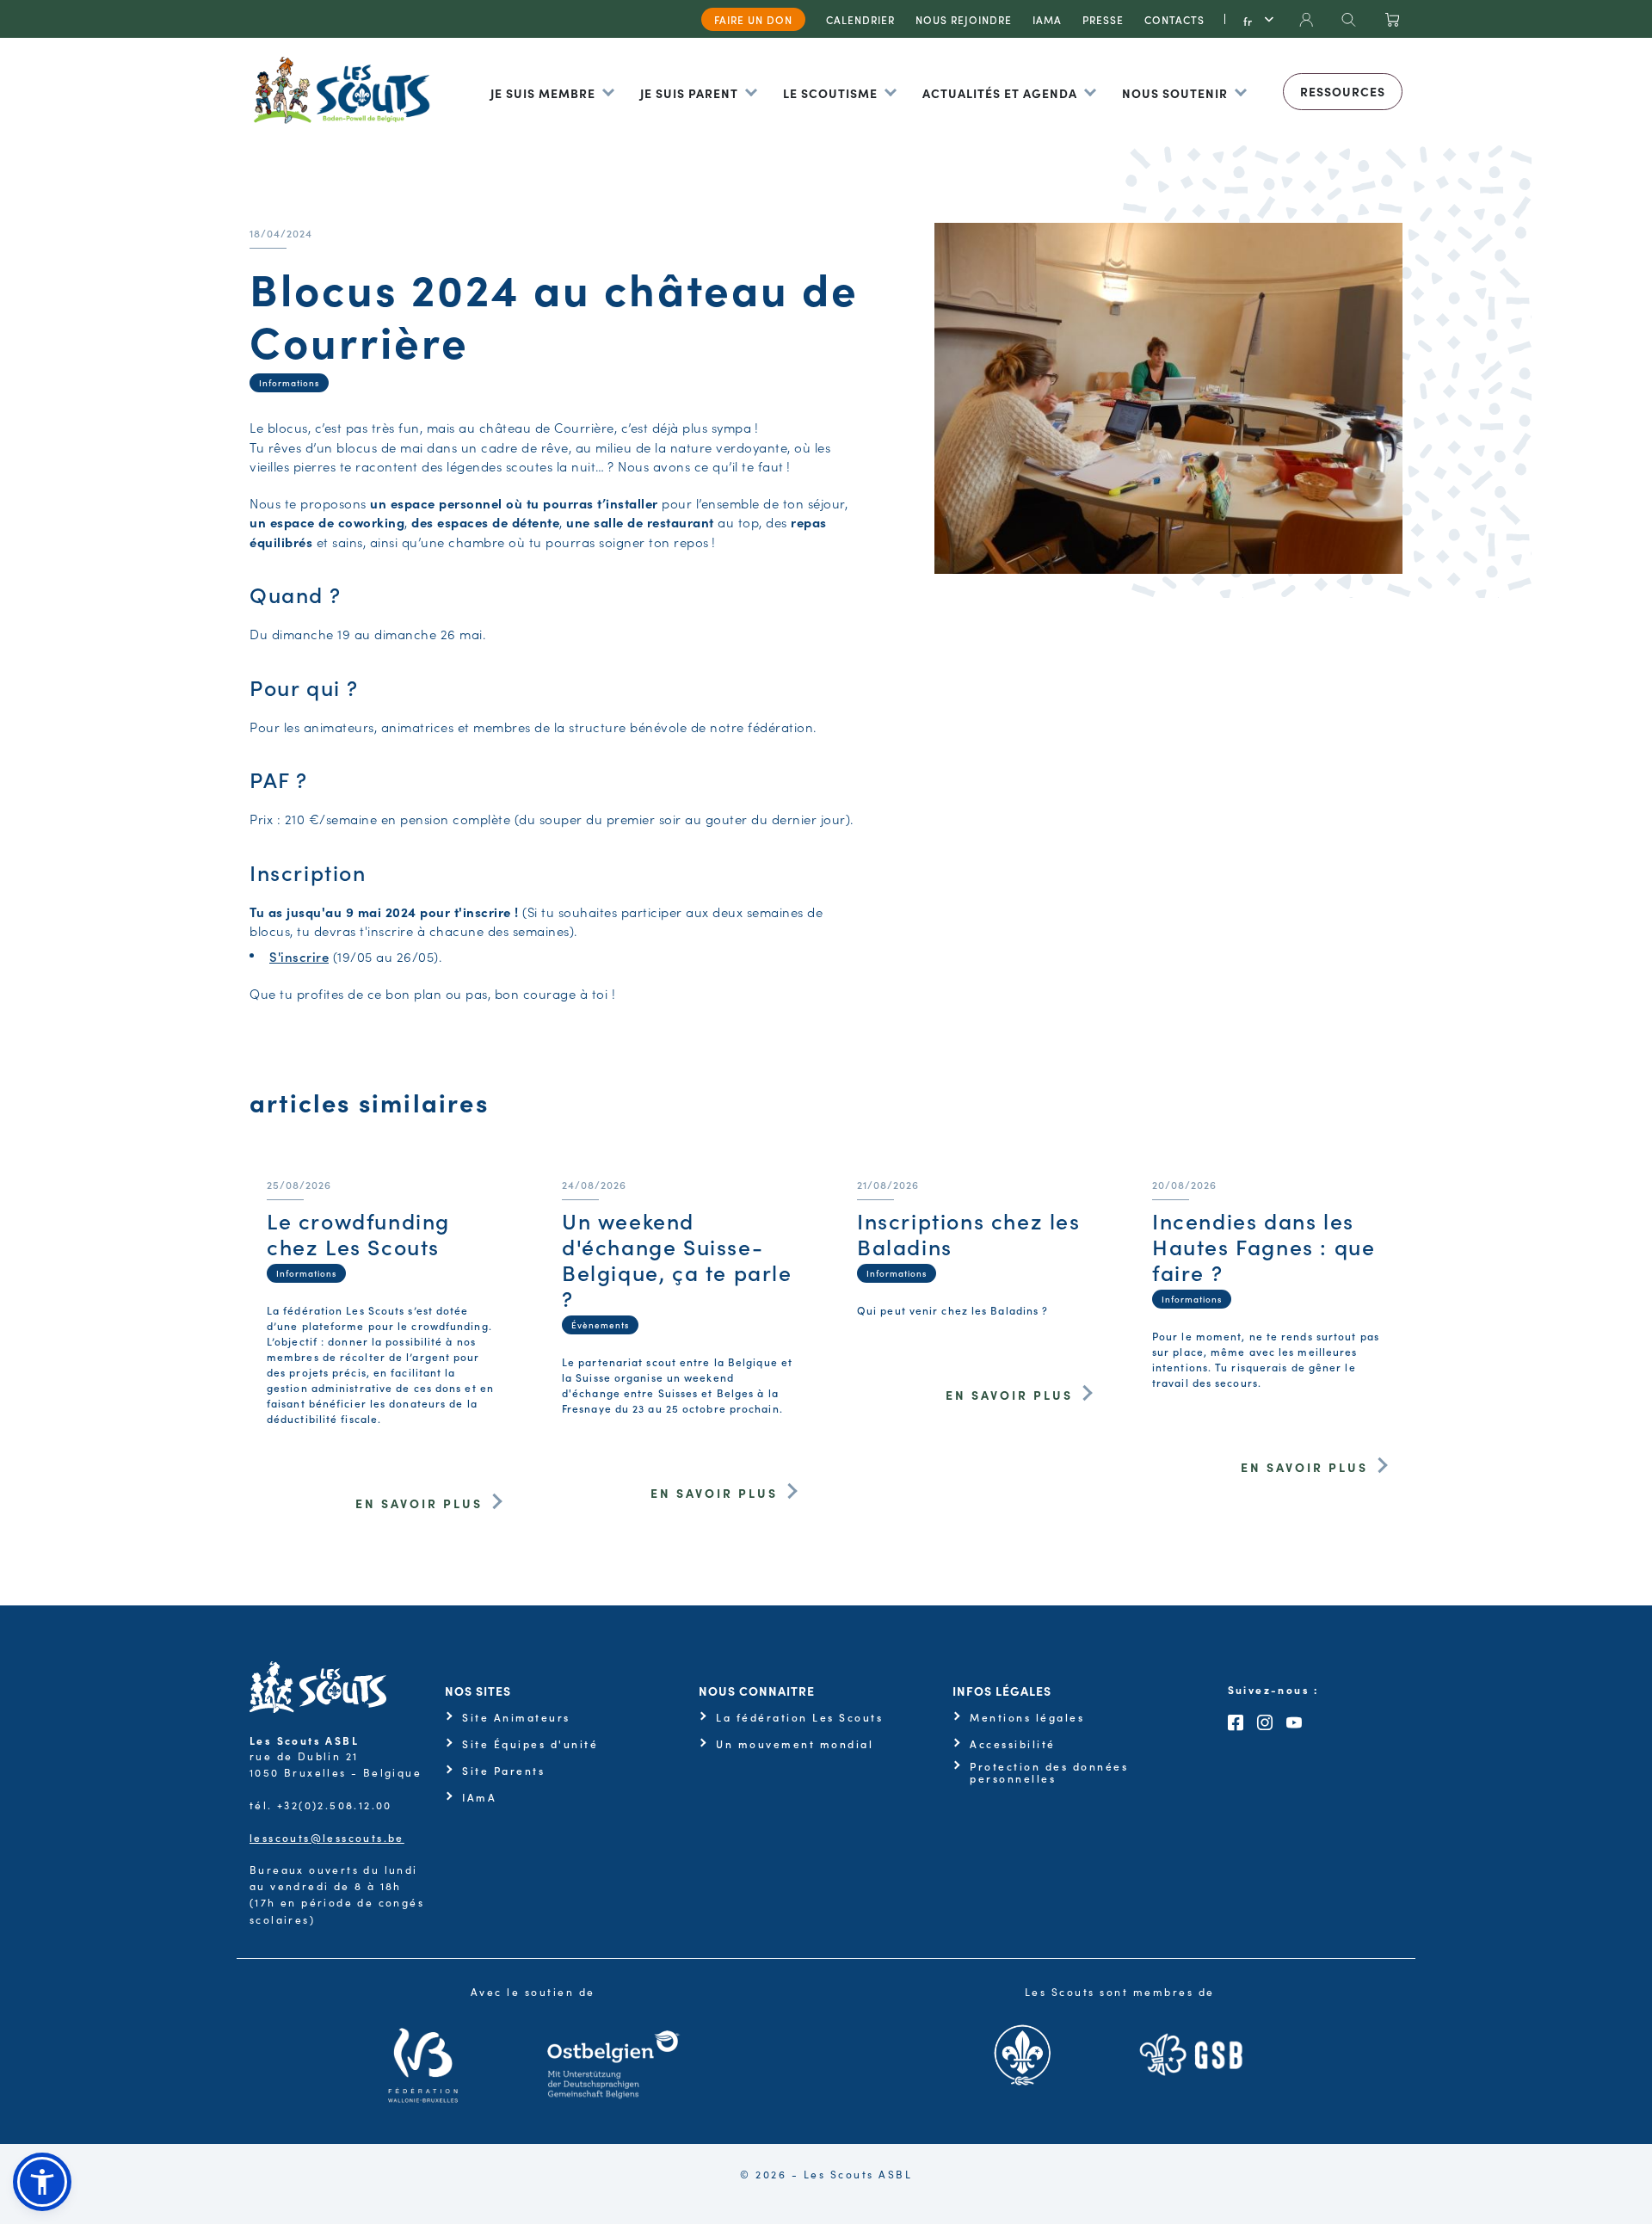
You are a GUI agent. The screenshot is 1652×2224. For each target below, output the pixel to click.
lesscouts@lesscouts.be (327, 1837)
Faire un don (753, 19)
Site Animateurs (516, 1717)
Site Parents (503, 1771)
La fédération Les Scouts (799, 1717)
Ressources (1343, 91)
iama (1047, 19)
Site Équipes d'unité (530, 1744)
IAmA (479, 1797)
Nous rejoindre (964, 19)
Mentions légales (1027, 1717)
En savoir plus (419, 1503)
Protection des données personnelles (1049, 1773)
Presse (1103, 19)
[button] (42, 2182)
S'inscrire (299, 956)
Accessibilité (1013, 1744)
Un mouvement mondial (795, 1744)
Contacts (1174, 19)
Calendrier (860, 19)
